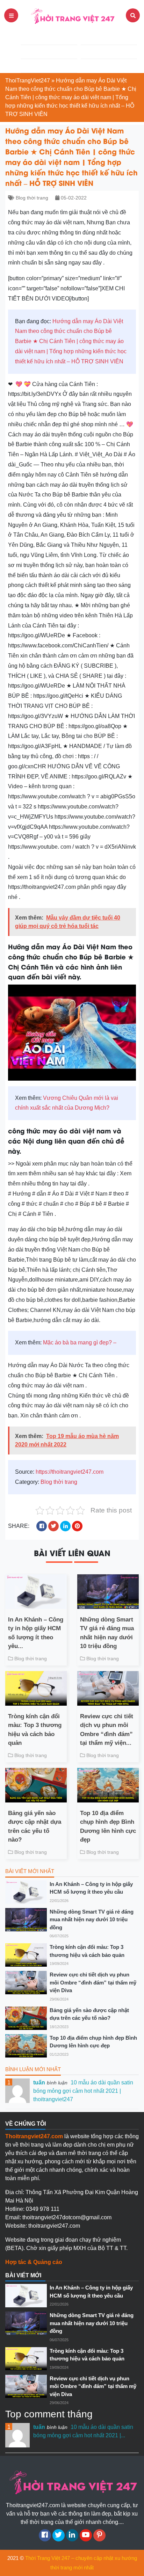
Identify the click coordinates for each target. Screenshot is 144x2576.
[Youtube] (86, 2535)
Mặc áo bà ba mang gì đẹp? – (80, 1343)
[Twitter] (59, 2535)
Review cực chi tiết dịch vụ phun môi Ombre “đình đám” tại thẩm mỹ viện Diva (93, 1982)
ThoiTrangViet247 (28, 81)
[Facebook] (45, 2535)
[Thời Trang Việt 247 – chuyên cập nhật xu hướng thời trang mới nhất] (72, 15)
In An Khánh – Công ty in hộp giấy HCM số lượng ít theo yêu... (36, 1633)
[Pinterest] (99, 2535)
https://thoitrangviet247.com (70, 1472)
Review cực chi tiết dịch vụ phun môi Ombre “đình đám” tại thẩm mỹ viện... (107, 1730)
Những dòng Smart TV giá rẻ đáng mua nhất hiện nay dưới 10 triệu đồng (107, 1633)
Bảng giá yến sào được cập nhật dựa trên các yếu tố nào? (35, 1827)
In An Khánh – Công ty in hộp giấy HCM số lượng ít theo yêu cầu (91, 1888)
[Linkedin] (72, 2535)
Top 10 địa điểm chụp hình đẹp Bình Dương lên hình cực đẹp (108, 1827)
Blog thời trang (32, 198)
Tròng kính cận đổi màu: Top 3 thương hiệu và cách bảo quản (35, 1730)
